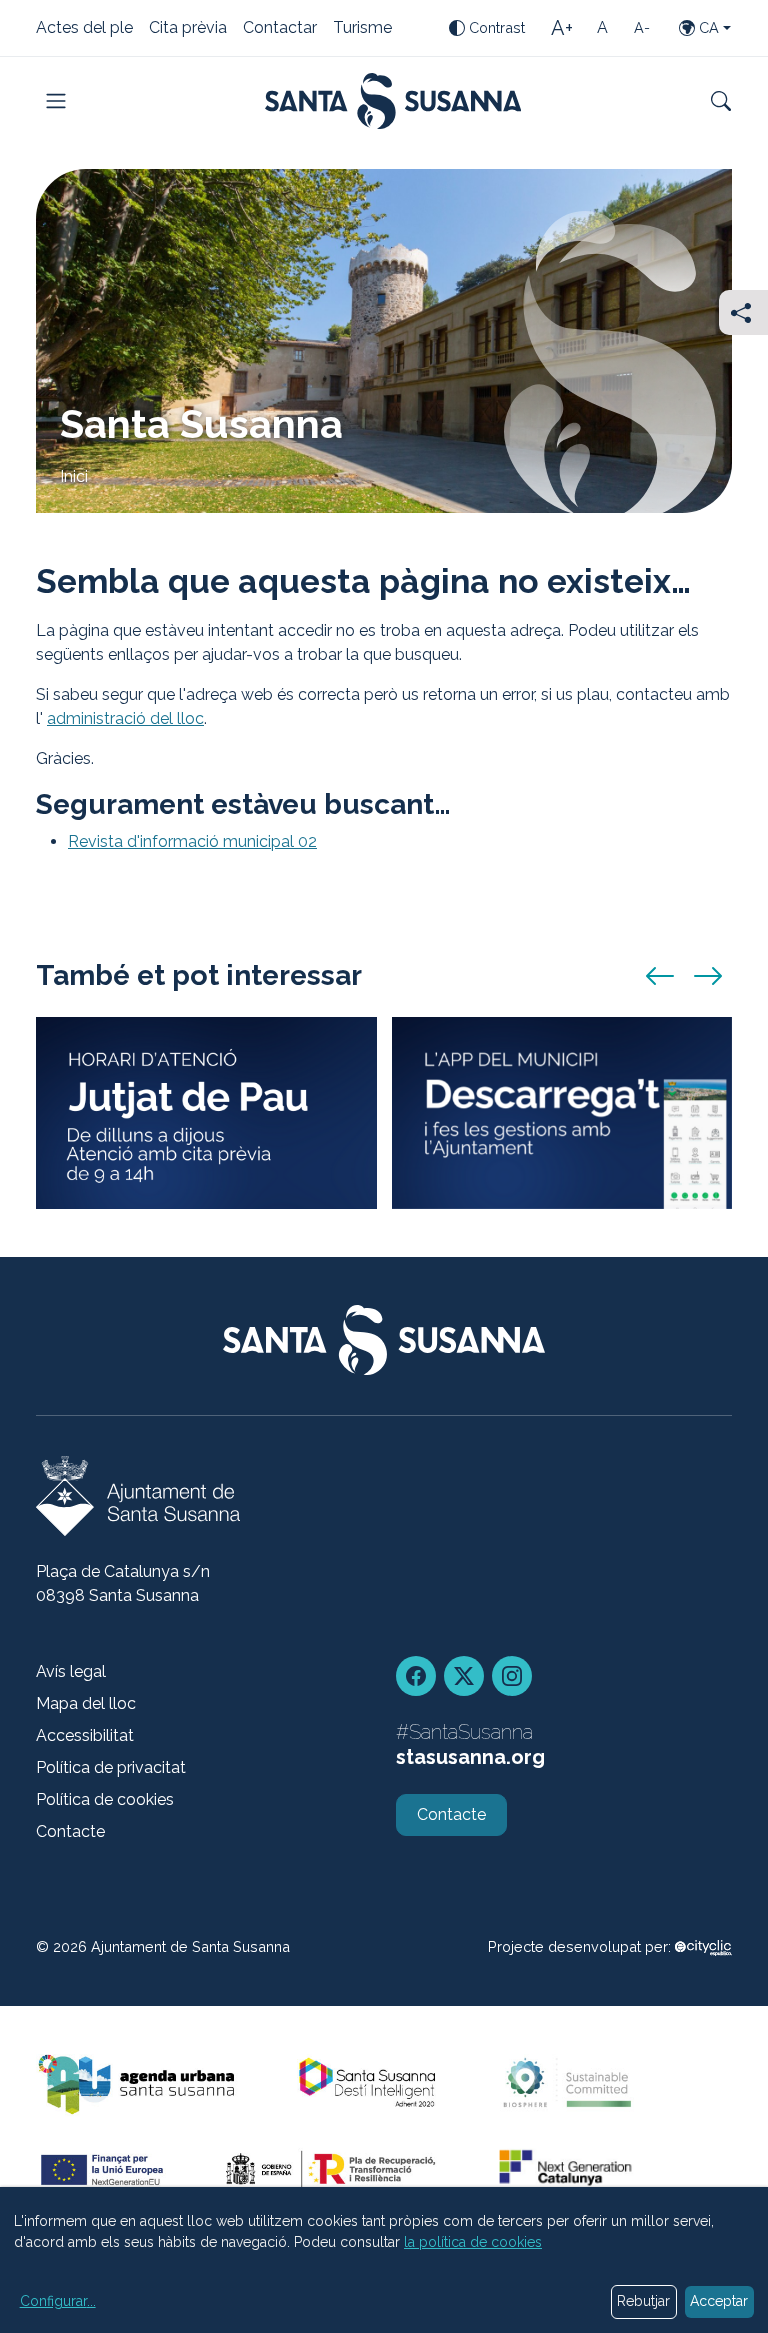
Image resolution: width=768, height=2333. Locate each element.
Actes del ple (84, 29)
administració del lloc (125, 718)
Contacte (70, 1831)
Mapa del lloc (86, 1703)
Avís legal (71, 1671)
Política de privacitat (111, 1767)
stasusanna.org (470, 1757)
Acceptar (719, 2301)
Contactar (280, 29)
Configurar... (58, 2301)
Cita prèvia (188, 29)
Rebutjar (643, 2301)
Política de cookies (105, 1799)
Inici (74, 476)
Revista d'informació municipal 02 (192, 841)
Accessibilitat (85, 1735)
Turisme (362, 29)
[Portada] (393, 101)
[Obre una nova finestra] (703, 1946)
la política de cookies (473, 2242)
